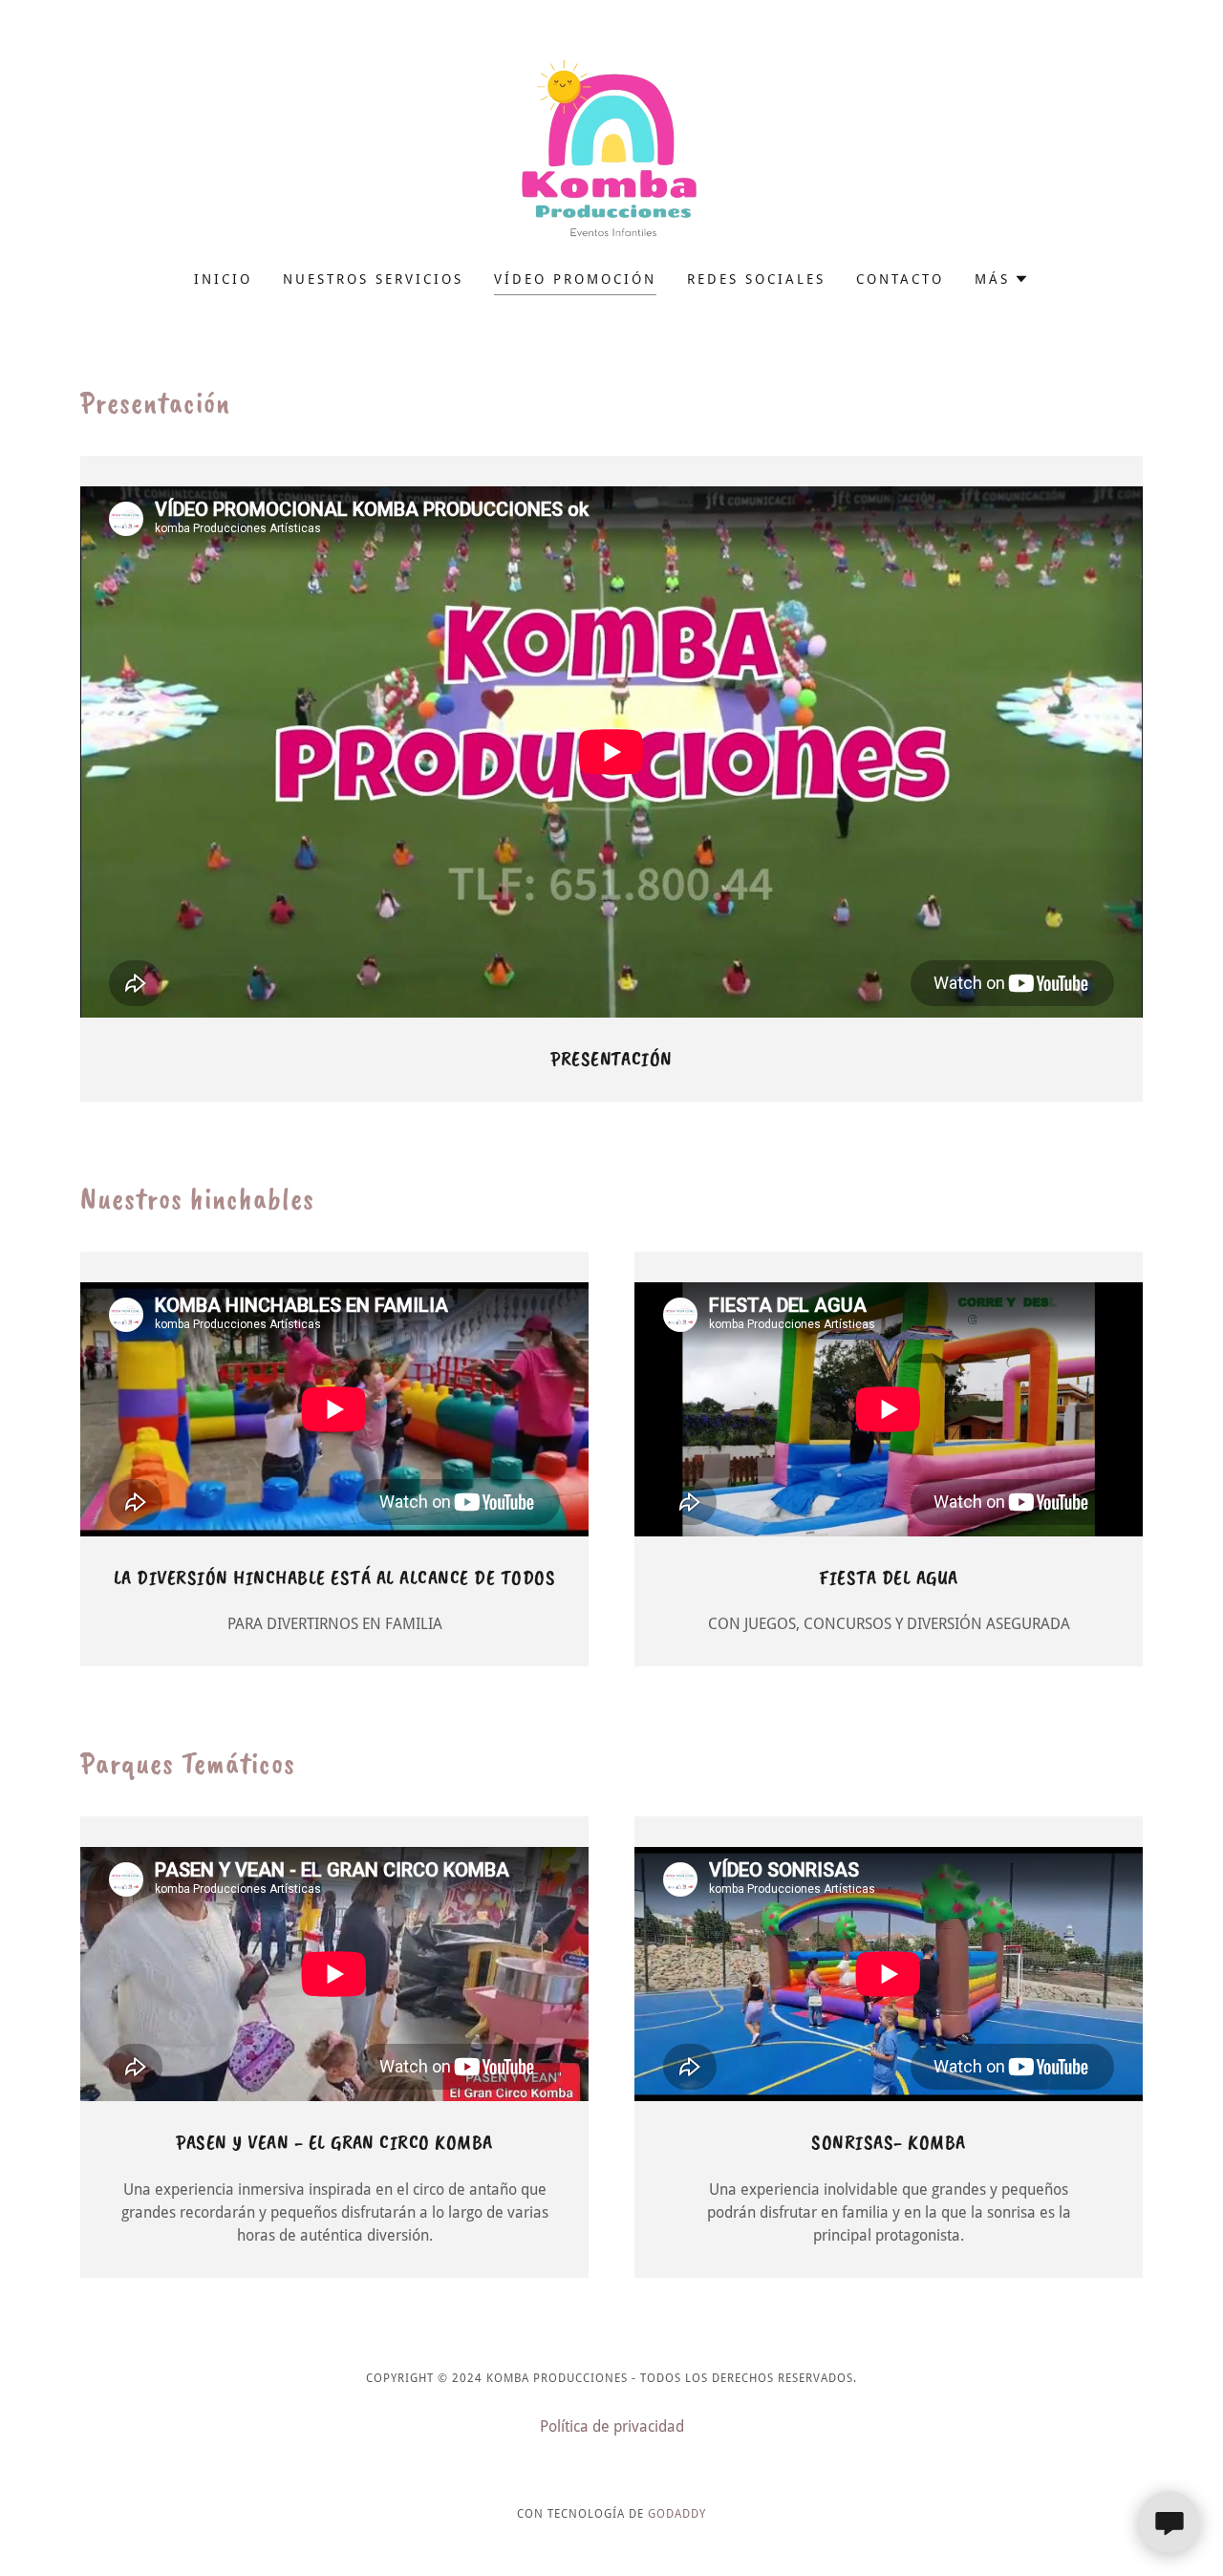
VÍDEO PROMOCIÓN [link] (575, 279)
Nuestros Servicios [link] (373, 279)
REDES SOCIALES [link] (756, 279)
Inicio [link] (223, 279)
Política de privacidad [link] (612, 2426)
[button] (1002, 279)
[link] (611, 148)
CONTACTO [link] (900, 279)
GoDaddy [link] (677, 2514)
